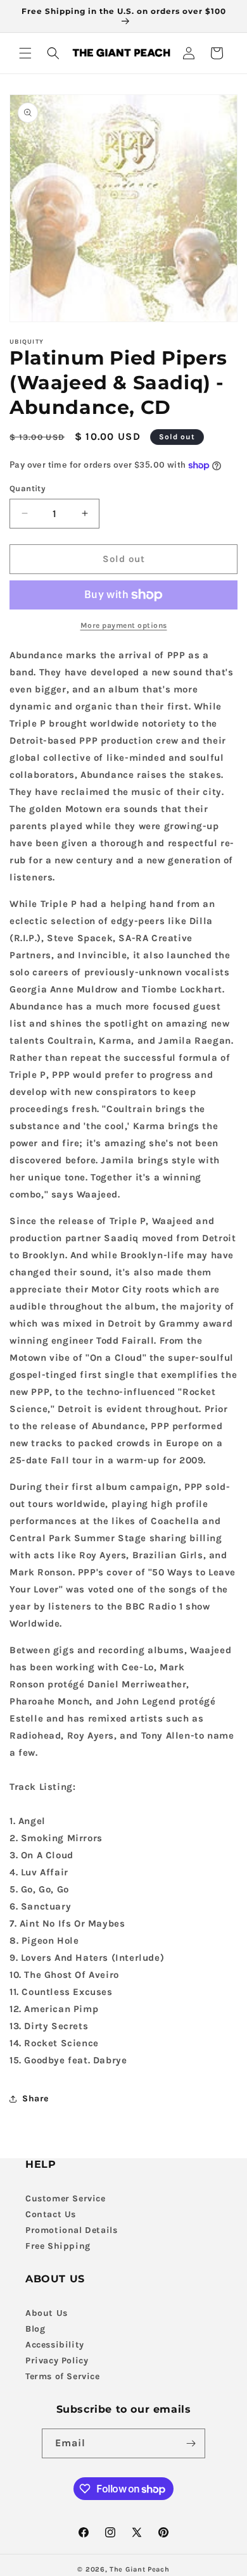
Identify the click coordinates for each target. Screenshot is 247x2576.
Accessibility (55, 2345)
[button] (25, 53)
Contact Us (51, 2214)
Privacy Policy (57, 2360)
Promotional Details (71, 2230)
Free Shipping (58, 2246)
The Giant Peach (140, 2569)
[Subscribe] (191, 2443)
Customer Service (66, 2198)
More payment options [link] (124, 625)
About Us (47, 2313)
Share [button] (35, 2098)
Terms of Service (63, 2376)
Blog (35, 2329)
